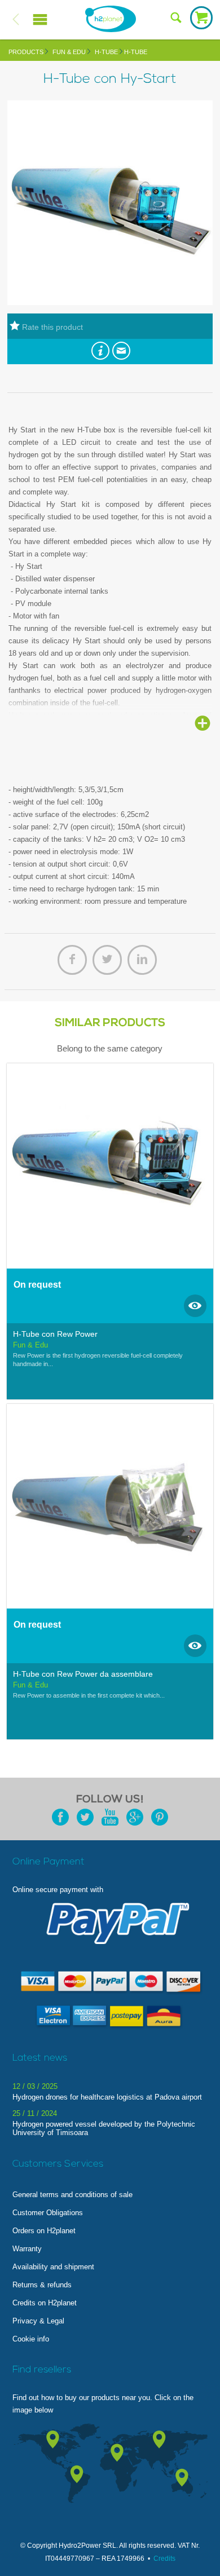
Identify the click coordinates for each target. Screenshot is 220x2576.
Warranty (27, 2249)
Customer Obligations (48, 2213)
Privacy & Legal (38, 2321)
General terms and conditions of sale (72, 2195)
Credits (164, 2559)
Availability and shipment (53, 2267)
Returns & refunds (42, 2285)
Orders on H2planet (44, 2231)
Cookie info (31, 2339)
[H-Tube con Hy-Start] (110, 302)
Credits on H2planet (45, 2303)
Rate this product (51, 327)
